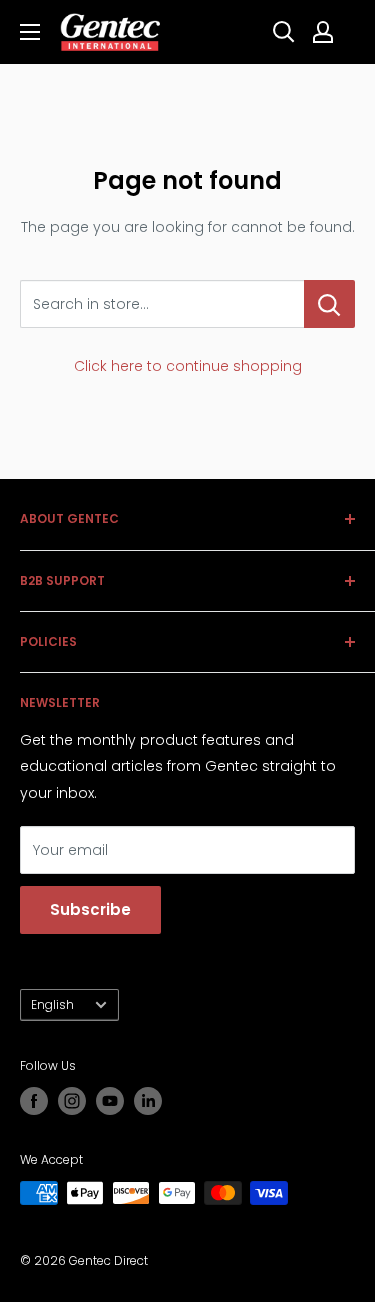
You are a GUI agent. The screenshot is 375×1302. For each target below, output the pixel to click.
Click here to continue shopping (188, 366)
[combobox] (162, 304)
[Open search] (284, 32)
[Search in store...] (329, 304)
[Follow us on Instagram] (72, 1101)
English (52, 1005)
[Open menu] (30, 32)
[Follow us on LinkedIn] (148, 1101)
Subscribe (90, 909)
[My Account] (323, 32)
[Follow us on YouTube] (110, 1101)
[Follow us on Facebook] (34, 1101)
